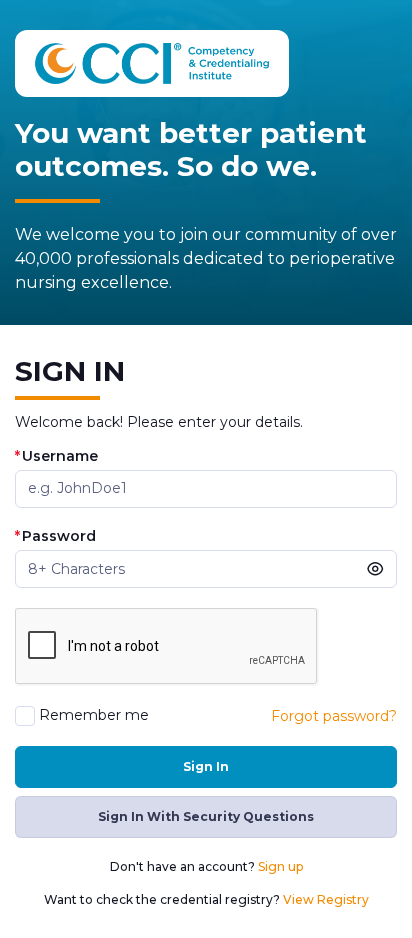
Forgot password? (334, 716)
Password (55, 536)
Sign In (206, 766)
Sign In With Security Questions (206, 816)
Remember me (94, 715)
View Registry (326, 899)
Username (56, 456)
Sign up (280, 866)
